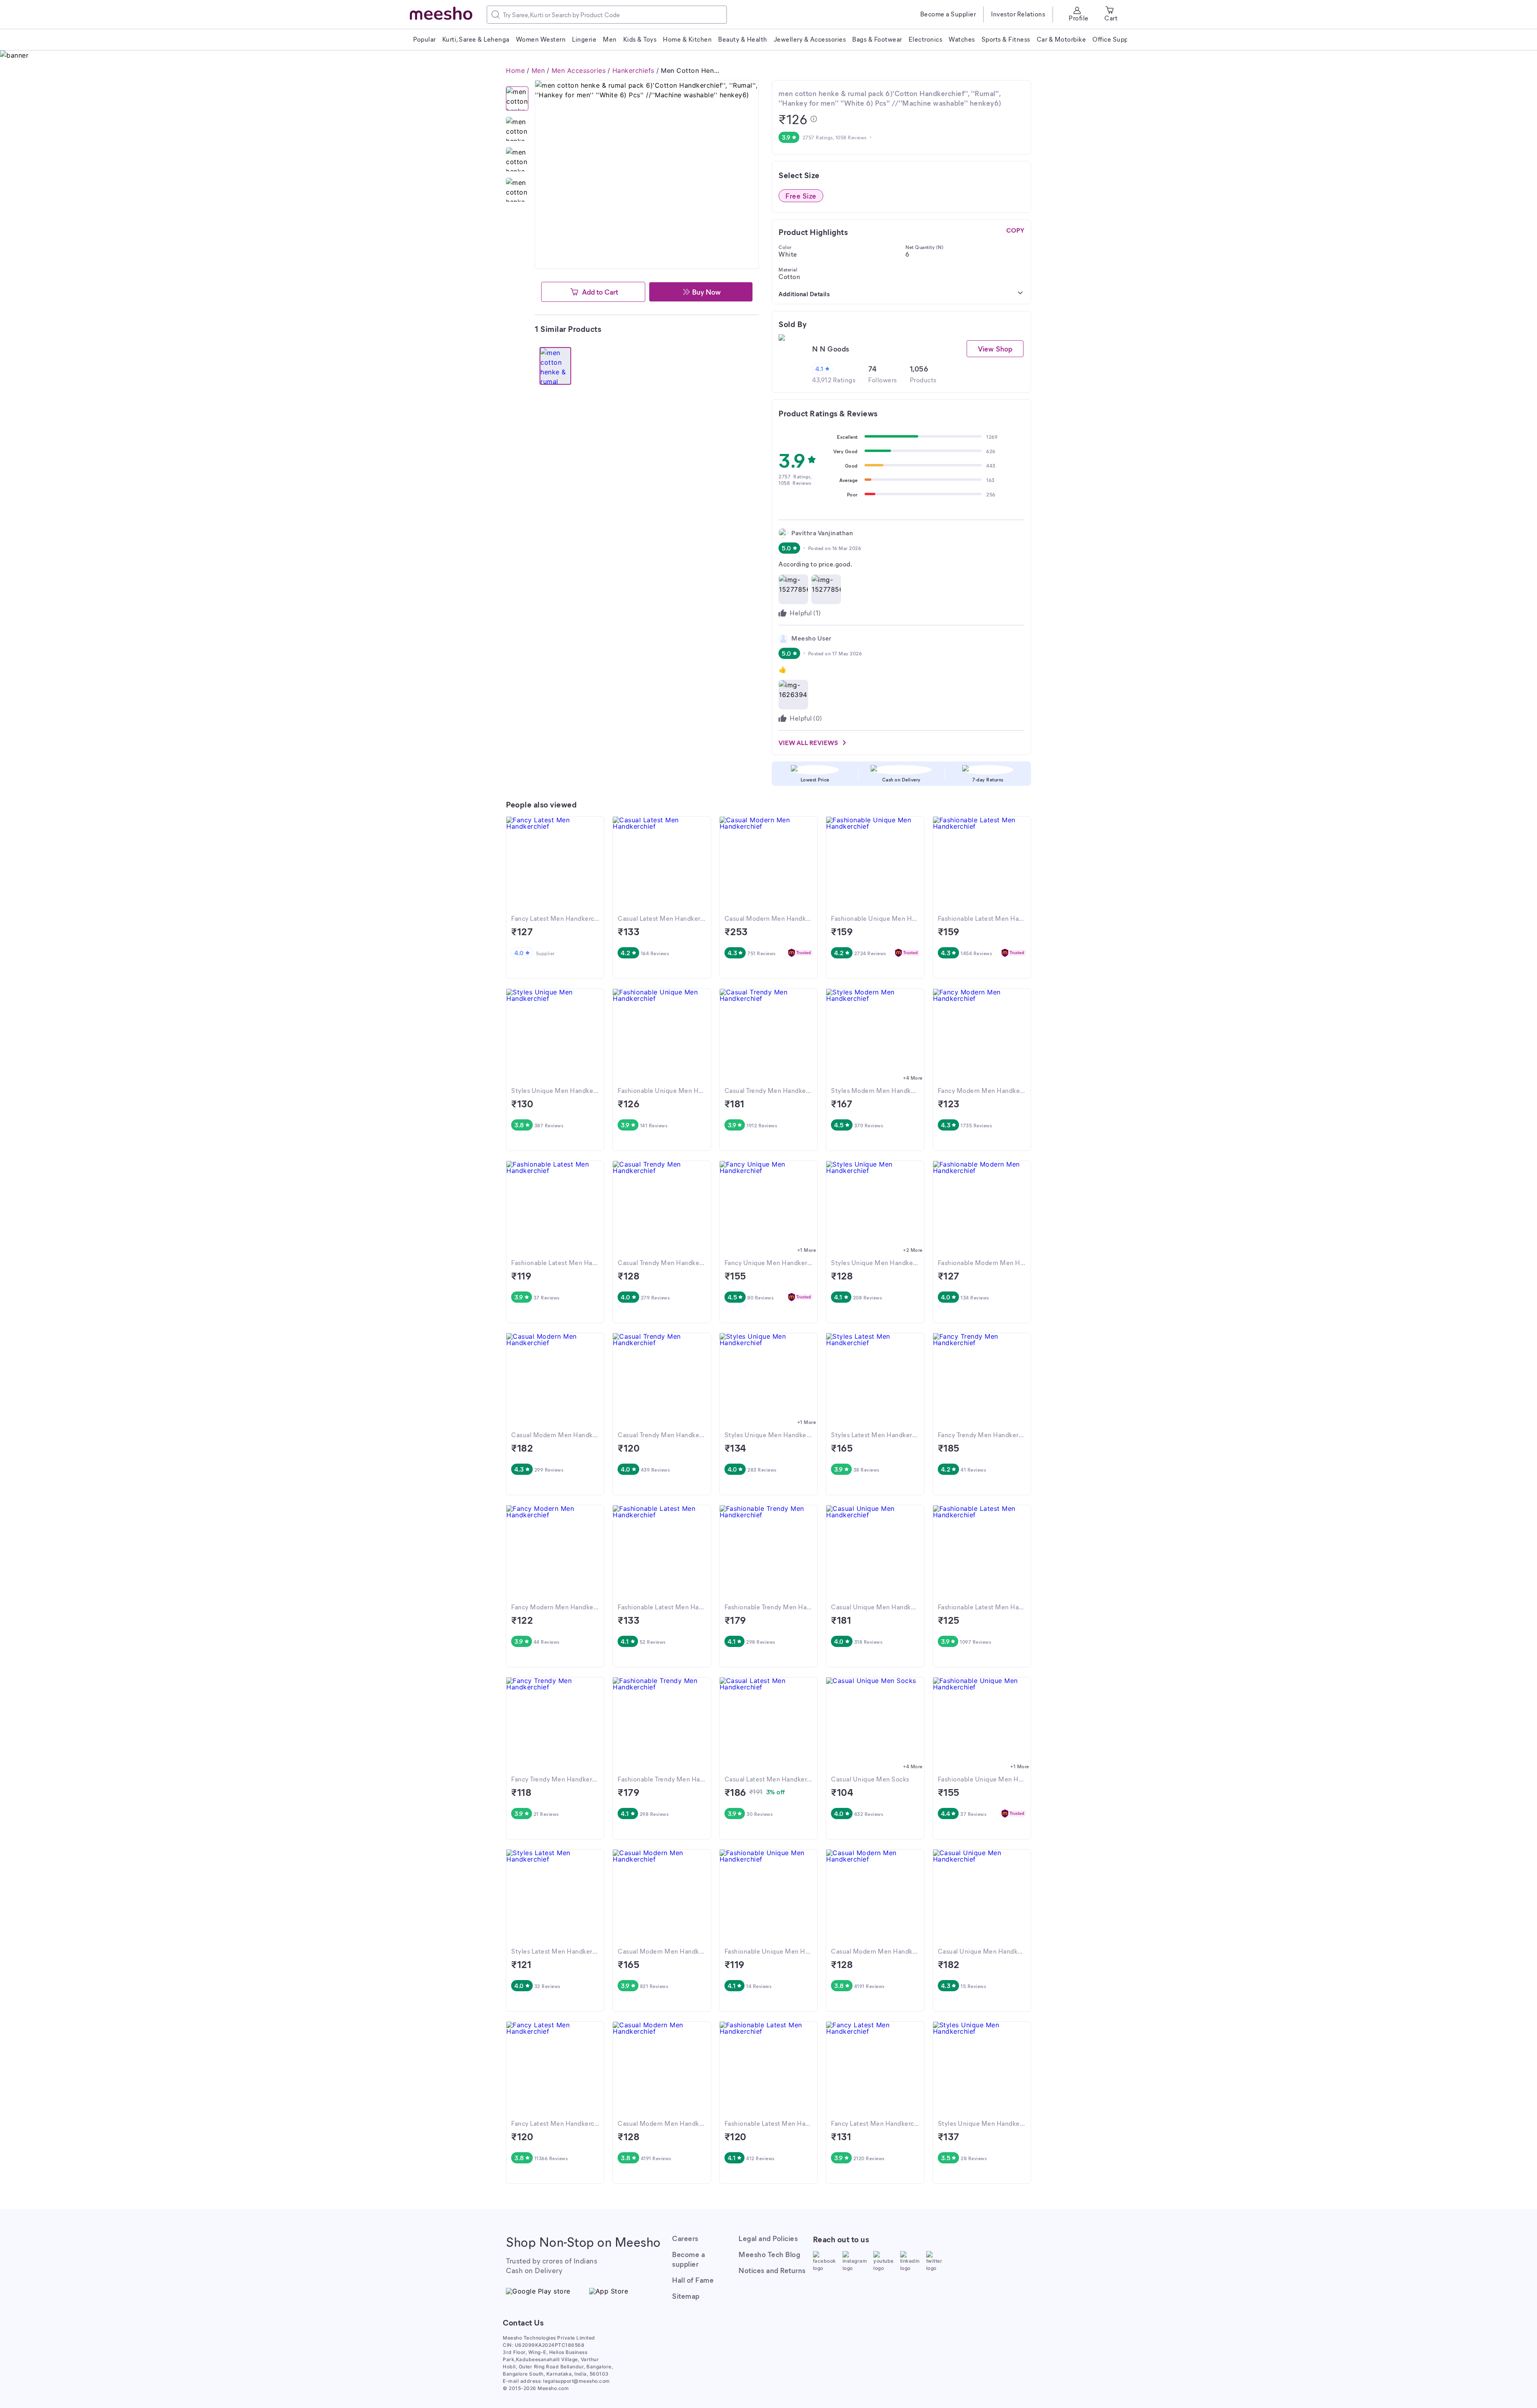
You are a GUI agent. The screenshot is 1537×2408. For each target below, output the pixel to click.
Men (538, 70)
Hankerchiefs (633, 70)
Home (515, 70)
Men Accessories (579, 70)
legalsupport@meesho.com (577, 2381)
